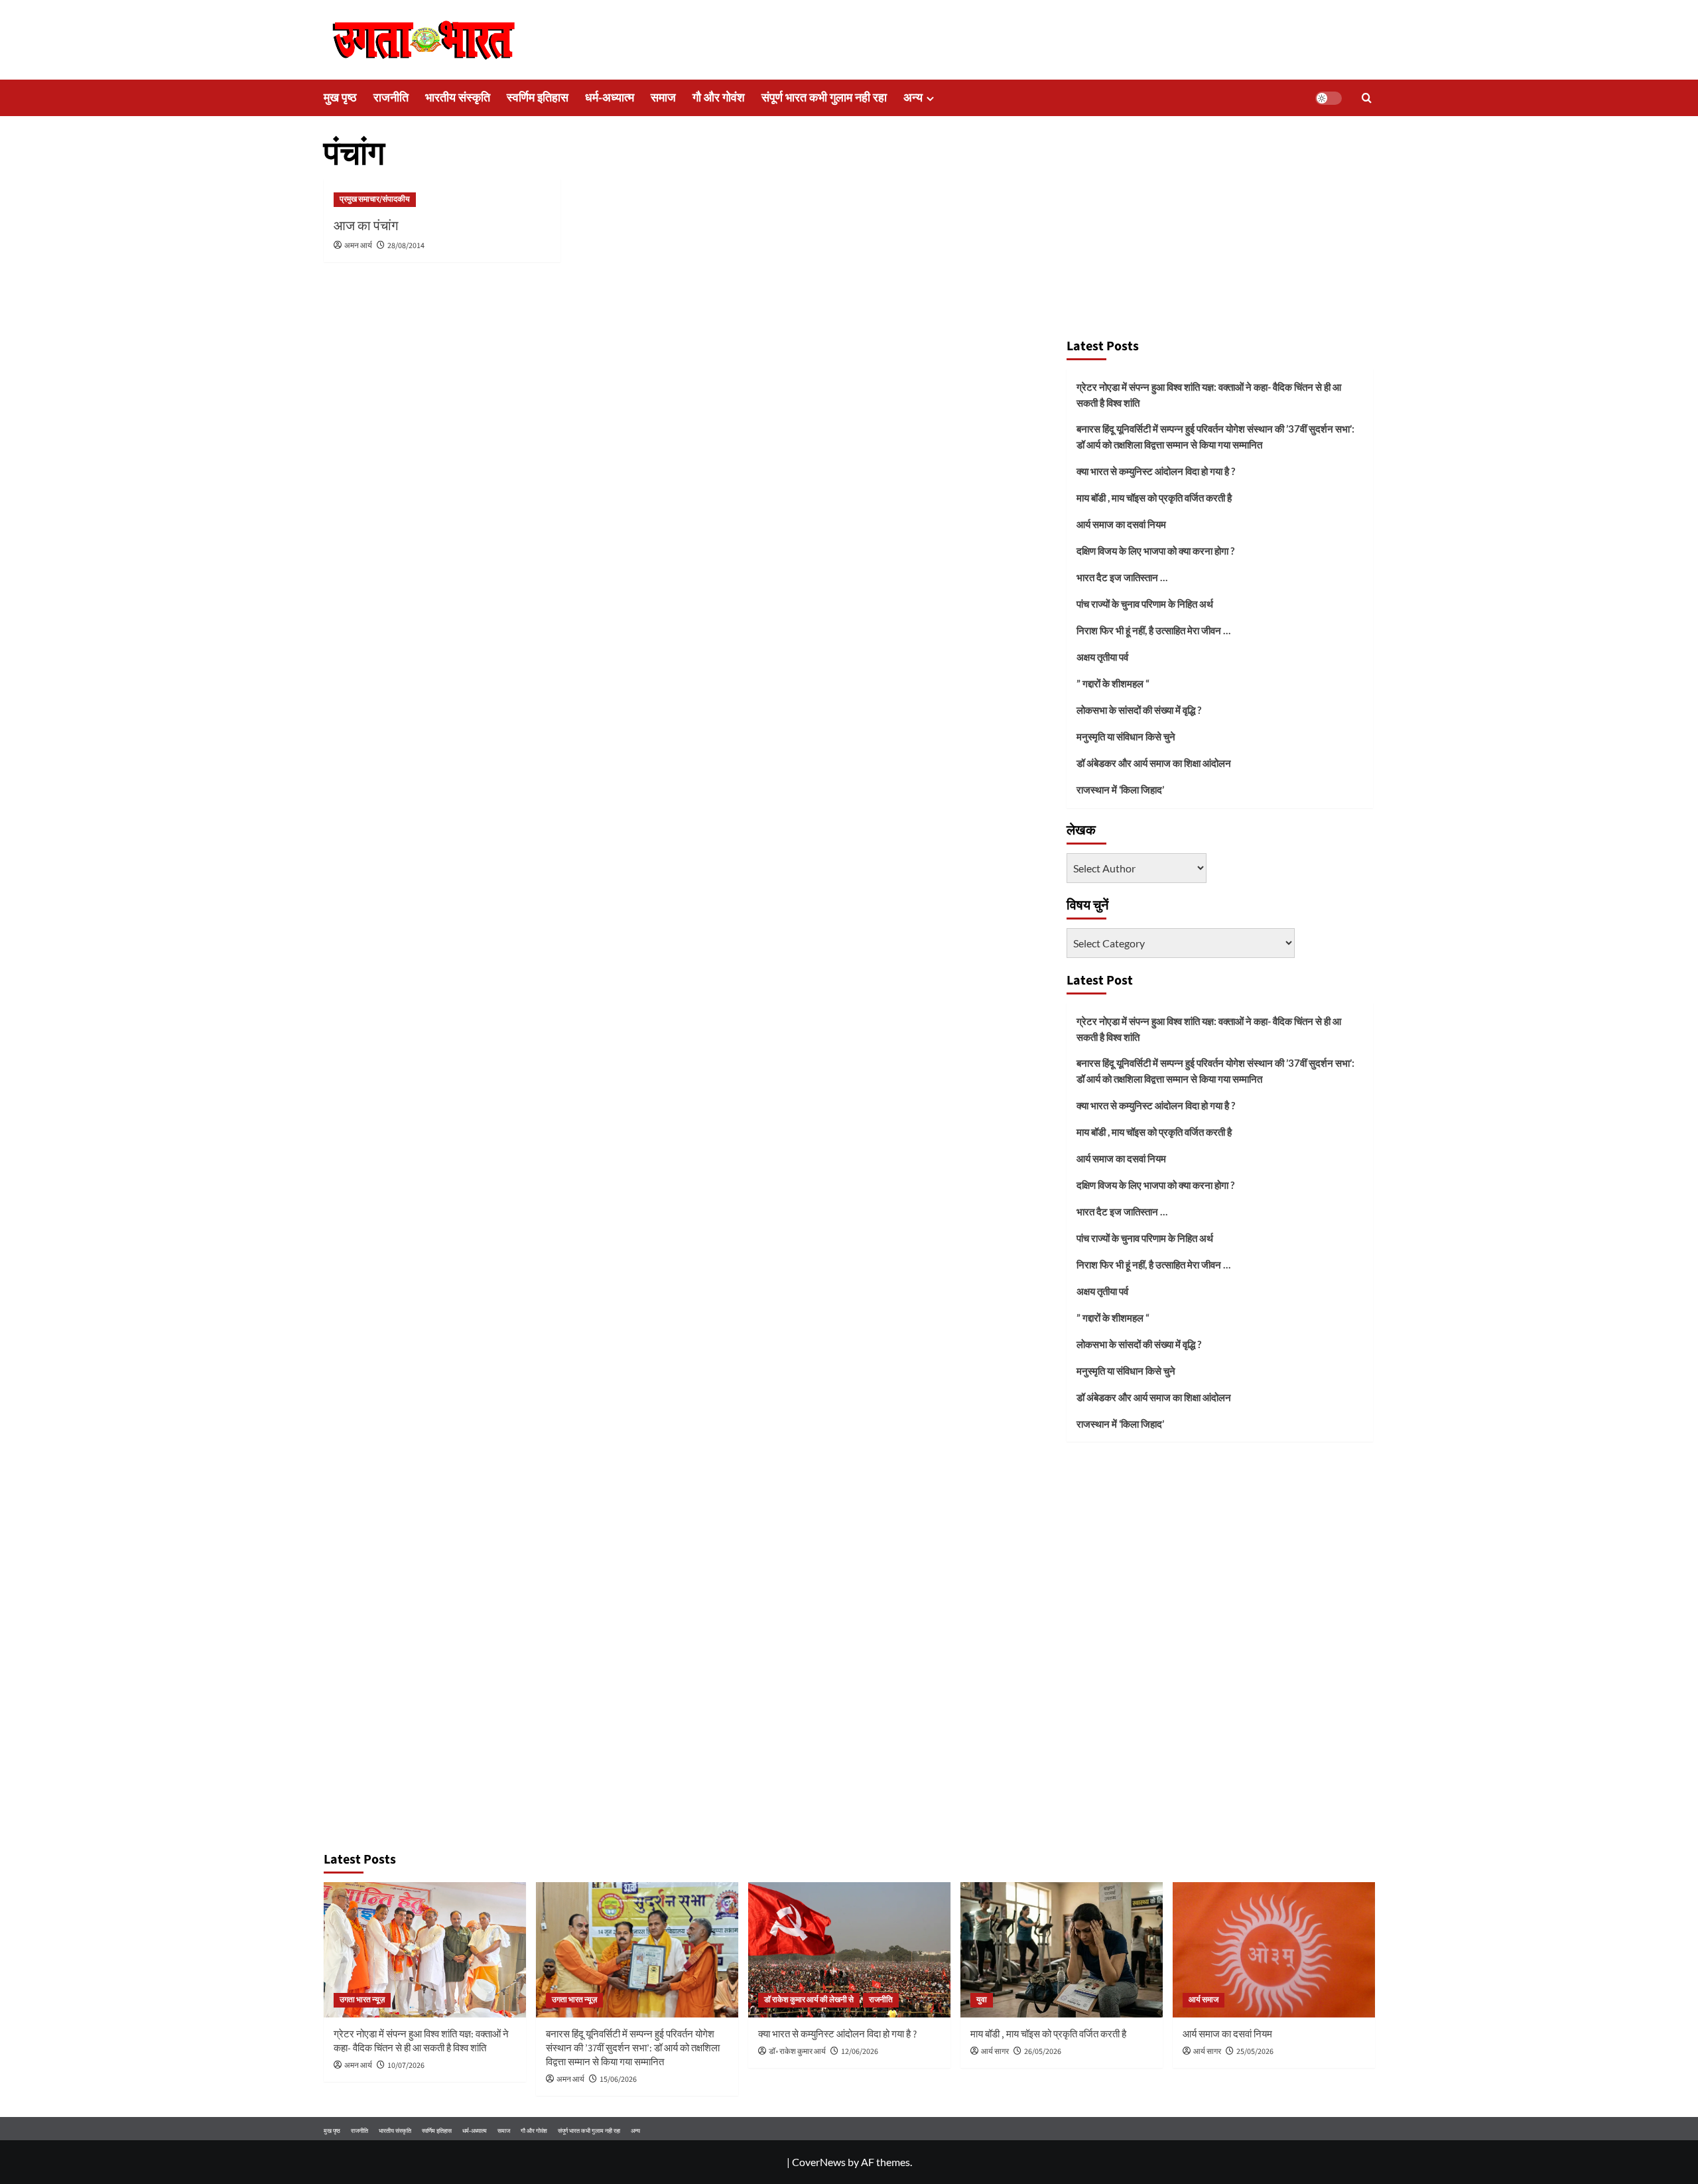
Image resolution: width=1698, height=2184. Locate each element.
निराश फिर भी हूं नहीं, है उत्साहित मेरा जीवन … (1153, 630)
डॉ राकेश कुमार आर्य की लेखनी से (809, 2000)
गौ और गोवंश (719, 98)
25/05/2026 (1255, 2052)
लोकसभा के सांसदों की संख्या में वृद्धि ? (1139, 710)
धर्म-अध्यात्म (610, 98)
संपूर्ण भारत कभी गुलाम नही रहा (824, 98)
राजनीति (391, 98)
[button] (1367, 98)
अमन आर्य (358, 246)
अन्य (913, 98)
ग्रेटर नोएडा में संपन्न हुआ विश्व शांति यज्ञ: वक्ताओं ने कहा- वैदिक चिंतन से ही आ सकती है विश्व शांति (1209, 395)
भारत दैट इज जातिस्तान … (1122, 577)
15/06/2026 (618, 2080)
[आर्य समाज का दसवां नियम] (1274, 1949)
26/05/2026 (1043, 2052)
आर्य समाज (1204, 2000)
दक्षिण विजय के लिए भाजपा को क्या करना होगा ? (1155, 551)
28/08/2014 (406, 246)
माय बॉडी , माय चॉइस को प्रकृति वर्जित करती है (1154, 498)
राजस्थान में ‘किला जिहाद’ (1120, 789)
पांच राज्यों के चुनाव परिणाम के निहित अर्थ (1145, 604)
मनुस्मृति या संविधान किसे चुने (1126, 736)
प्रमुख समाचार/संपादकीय (375, 199)
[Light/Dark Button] (1329, 98)
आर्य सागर (995, 2052)
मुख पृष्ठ (340, 98)
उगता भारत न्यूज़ (362, 2000)
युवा (982, 2000)
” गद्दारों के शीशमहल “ (1113, 683)
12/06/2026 (860, 2052)
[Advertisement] (1220, 231)
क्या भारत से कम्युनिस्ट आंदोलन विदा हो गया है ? (1156, 471)
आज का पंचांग (366, 226)
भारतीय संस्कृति (458, 98)
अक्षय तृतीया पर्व (1102, 657)
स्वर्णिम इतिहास (538, 98)
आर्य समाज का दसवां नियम (1121, 524)
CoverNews (819, 2162)
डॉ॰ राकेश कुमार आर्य (797, 2052)
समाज (663, 98)
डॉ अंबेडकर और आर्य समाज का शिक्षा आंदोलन (1154, 763)
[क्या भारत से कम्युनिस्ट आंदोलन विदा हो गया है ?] (849, 1949)
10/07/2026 (406, 2066)
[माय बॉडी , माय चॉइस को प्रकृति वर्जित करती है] (1062, 1949)
